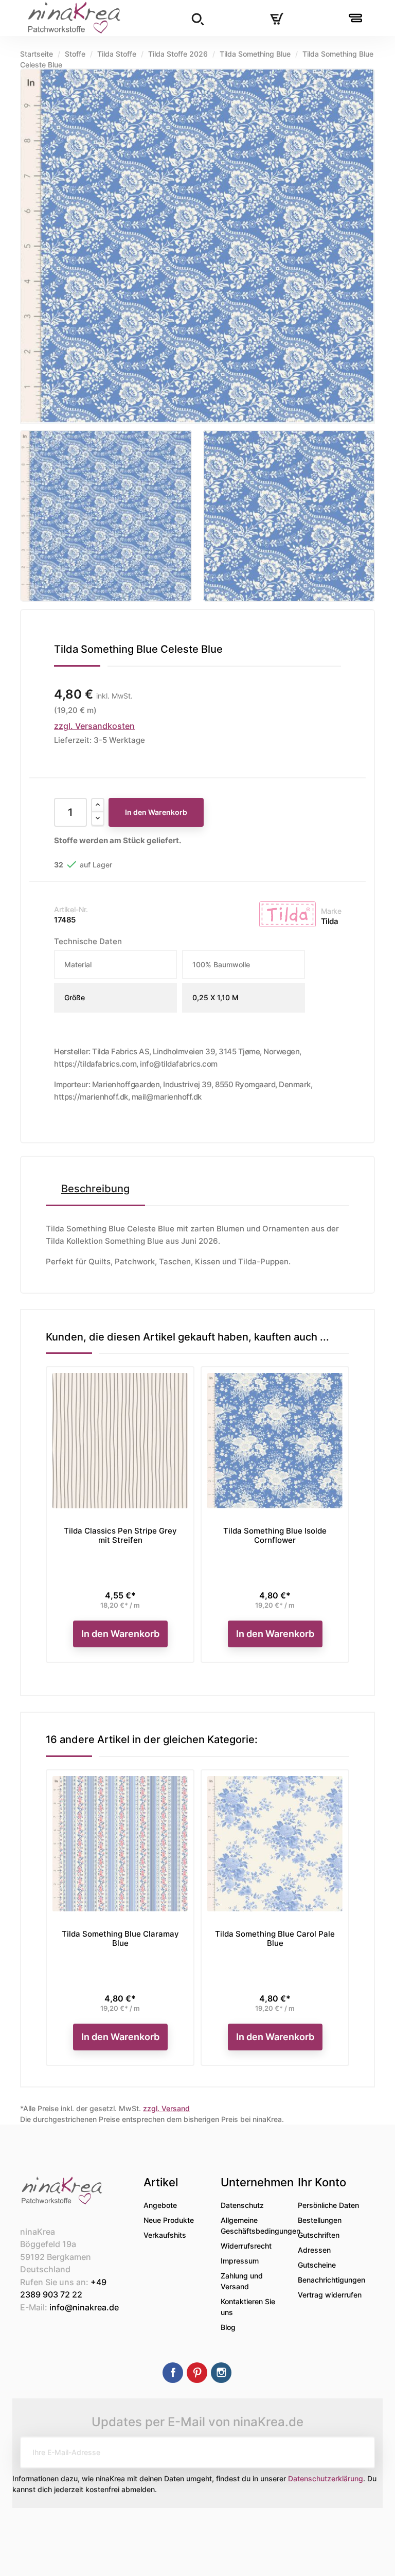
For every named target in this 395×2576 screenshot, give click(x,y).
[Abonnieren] (359, 2452)
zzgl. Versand (166, 2108)
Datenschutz (242, 2205)
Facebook (173, 2373)
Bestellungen (320, 2220)
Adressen (314, 2250)
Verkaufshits (165, 2235)
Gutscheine (317, 2265)
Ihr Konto (322, 2182)
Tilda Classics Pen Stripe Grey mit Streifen (120, 1535)
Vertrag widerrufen (330, 2295)
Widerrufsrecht (246, 2246)
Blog (228, 2327)
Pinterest (197, 2373)
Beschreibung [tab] (95, 1189)
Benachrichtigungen (331, 2280)
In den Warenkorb (156, 812)
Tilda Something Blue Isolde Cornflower (275, 1535)
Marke (331, 911)
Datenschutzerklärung (326, 2478)
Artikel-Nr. (71, 909)
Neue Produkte (169, 2220)
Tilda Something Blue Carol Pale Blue (275, 1938)
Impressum (240, 2261)
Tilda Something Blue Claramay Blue (120, 1938)
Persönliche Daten (328, 2205)
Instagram (221, 2373)
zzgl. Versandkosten (94, 726)
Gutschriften (319, 2235)
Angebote (160, 2205)
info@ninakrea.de (84, 2307)
